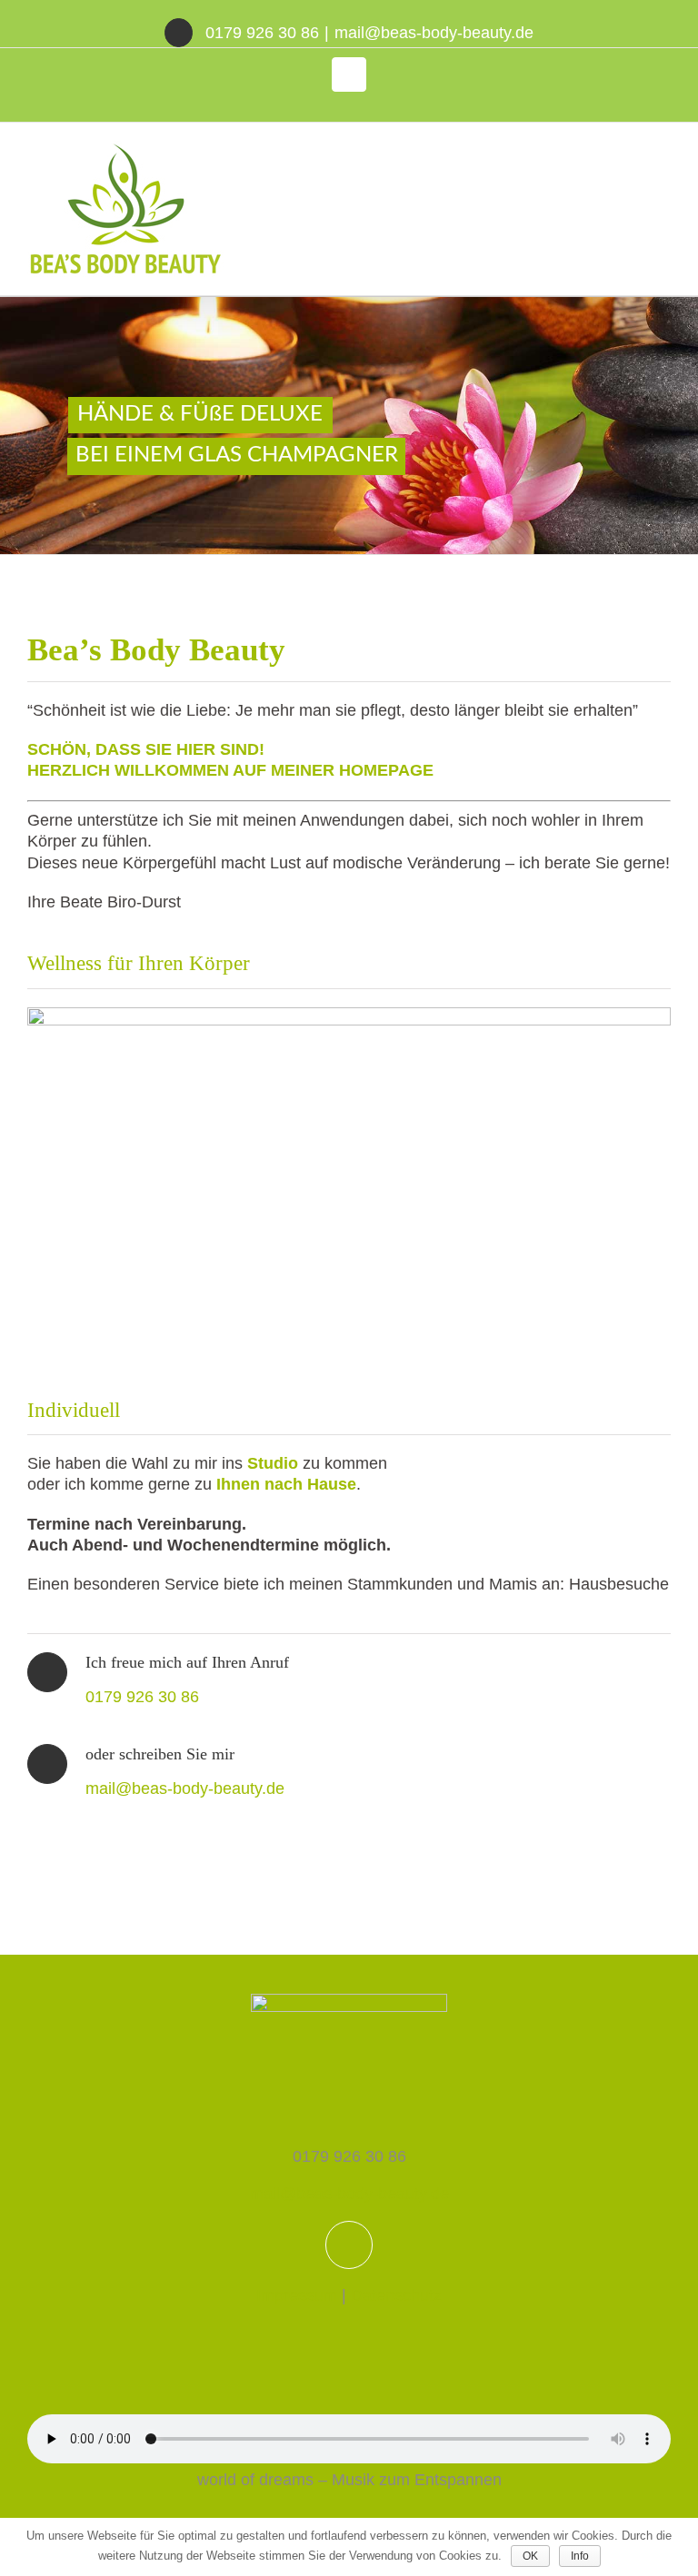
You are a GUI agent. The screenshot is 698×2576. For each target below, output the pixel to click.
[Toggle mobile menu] (663, 150)
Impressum (297, 2295)
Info (580, 2556)
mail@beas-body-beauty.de (434, 33)
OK (530, 2556)
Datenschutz (396, 2295)
